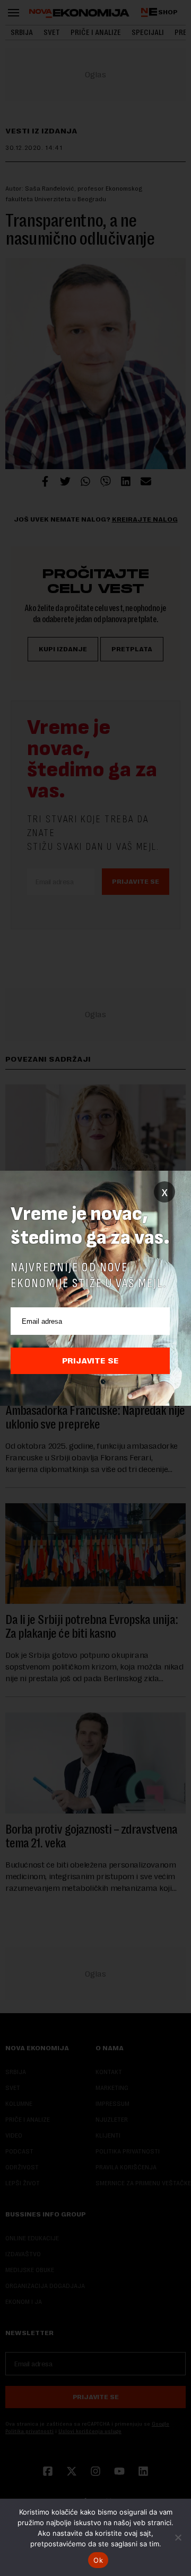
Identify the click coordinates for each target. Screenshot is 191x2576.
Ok (98, 2560)
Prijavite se (90, 1361)
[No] (178, 2537)
